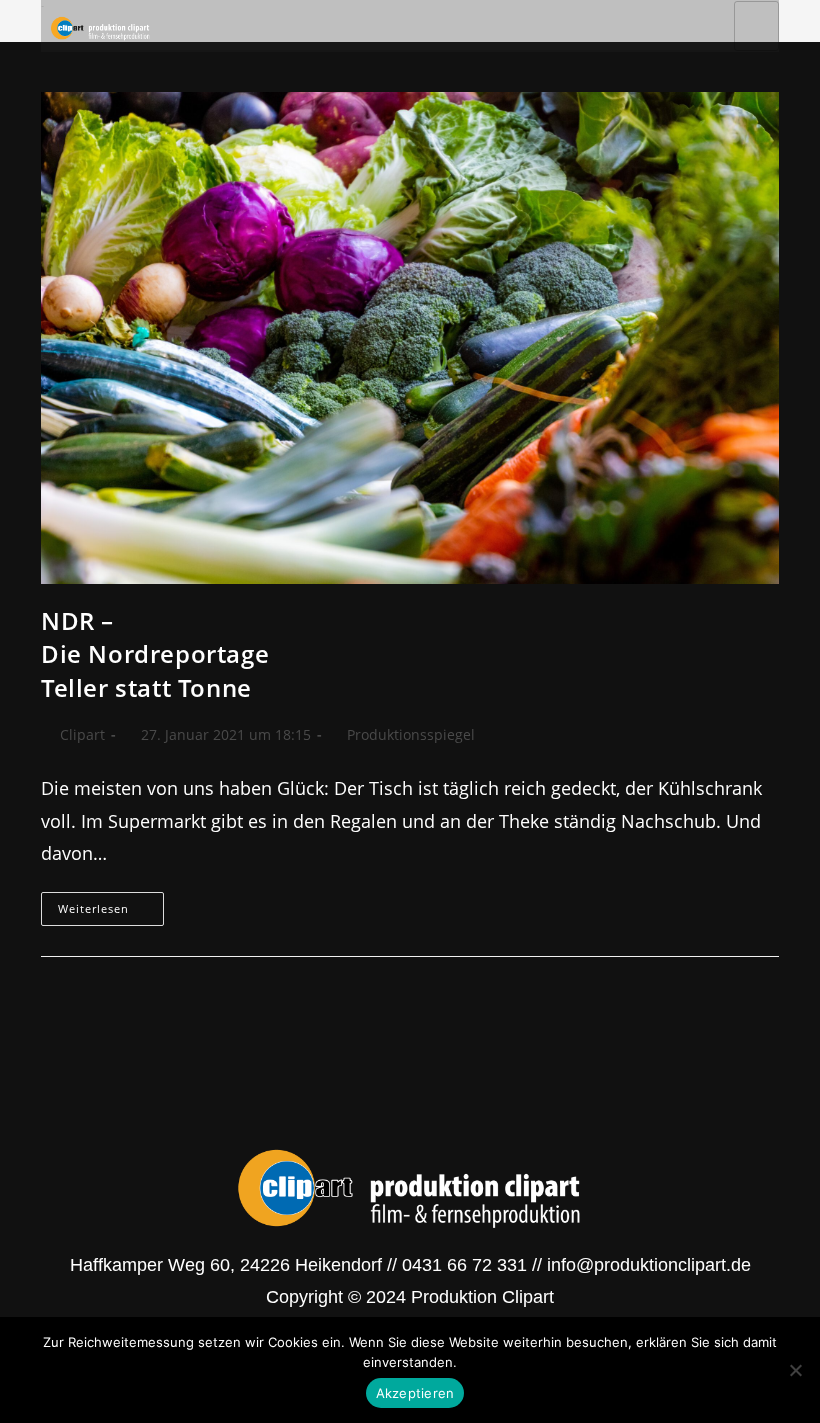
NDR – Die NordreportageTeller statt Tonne (155, 654)
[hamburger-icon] (756, 26)
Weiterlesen (111, 904)
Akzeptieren (415, 1393)
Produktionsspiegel (411, 734)
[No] (795, 1370)
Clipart (82, 734)
